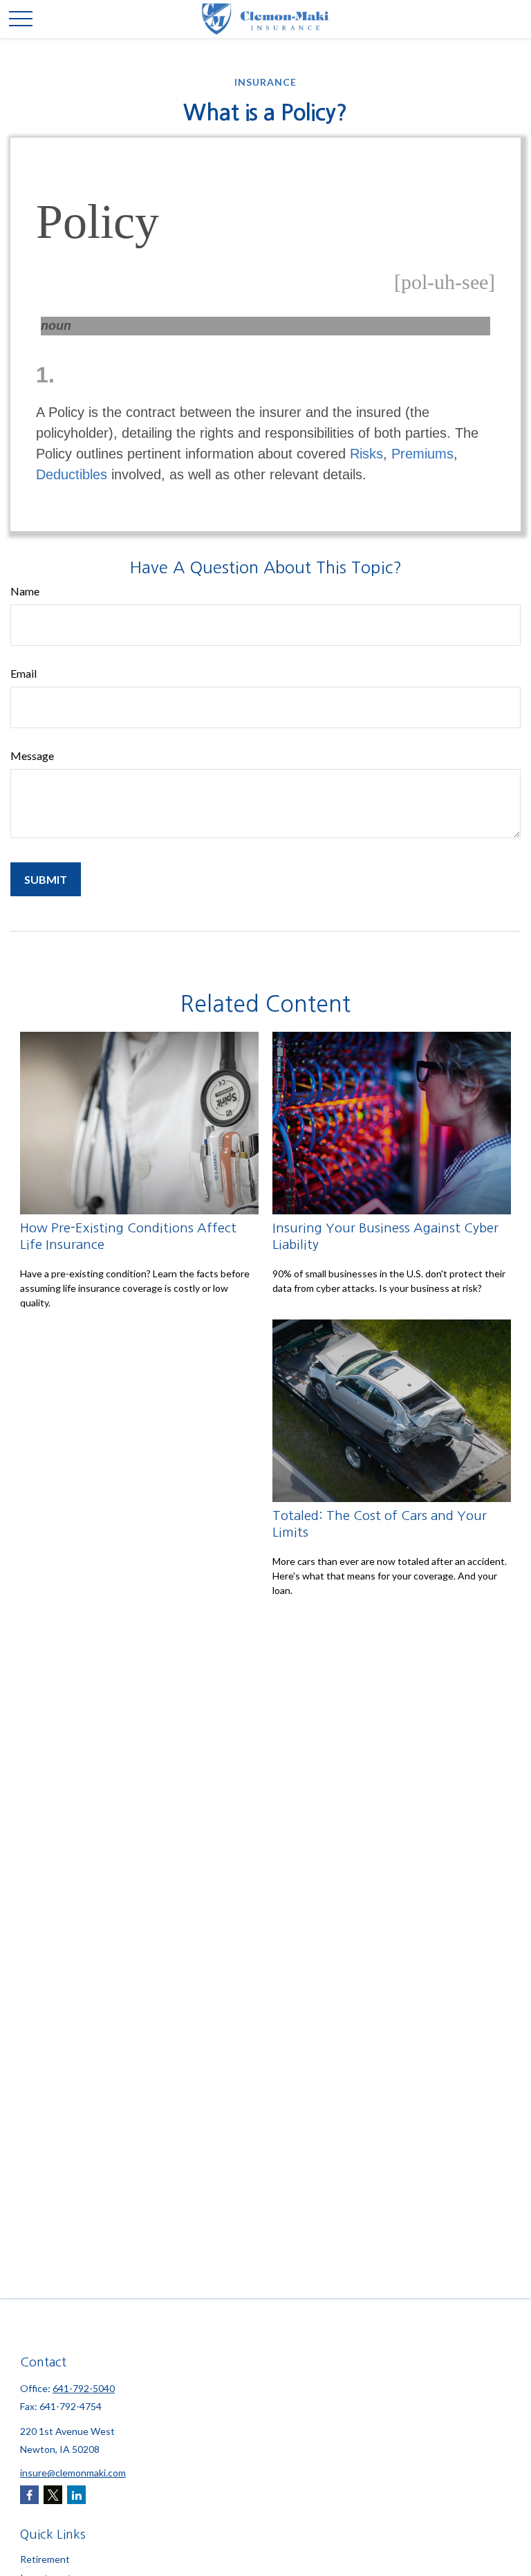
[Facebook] (29, 2495)
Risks (366, 454)
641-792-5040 (84, 2388)
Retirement (45, 2559)
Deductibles (72, 474)
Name (25, 591)
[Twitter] (53, 2495)
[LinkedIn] (76, 2495)
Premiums (422, 454)
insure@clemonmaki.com (73, 2473)
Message (32, 756)
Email (24, 673)
